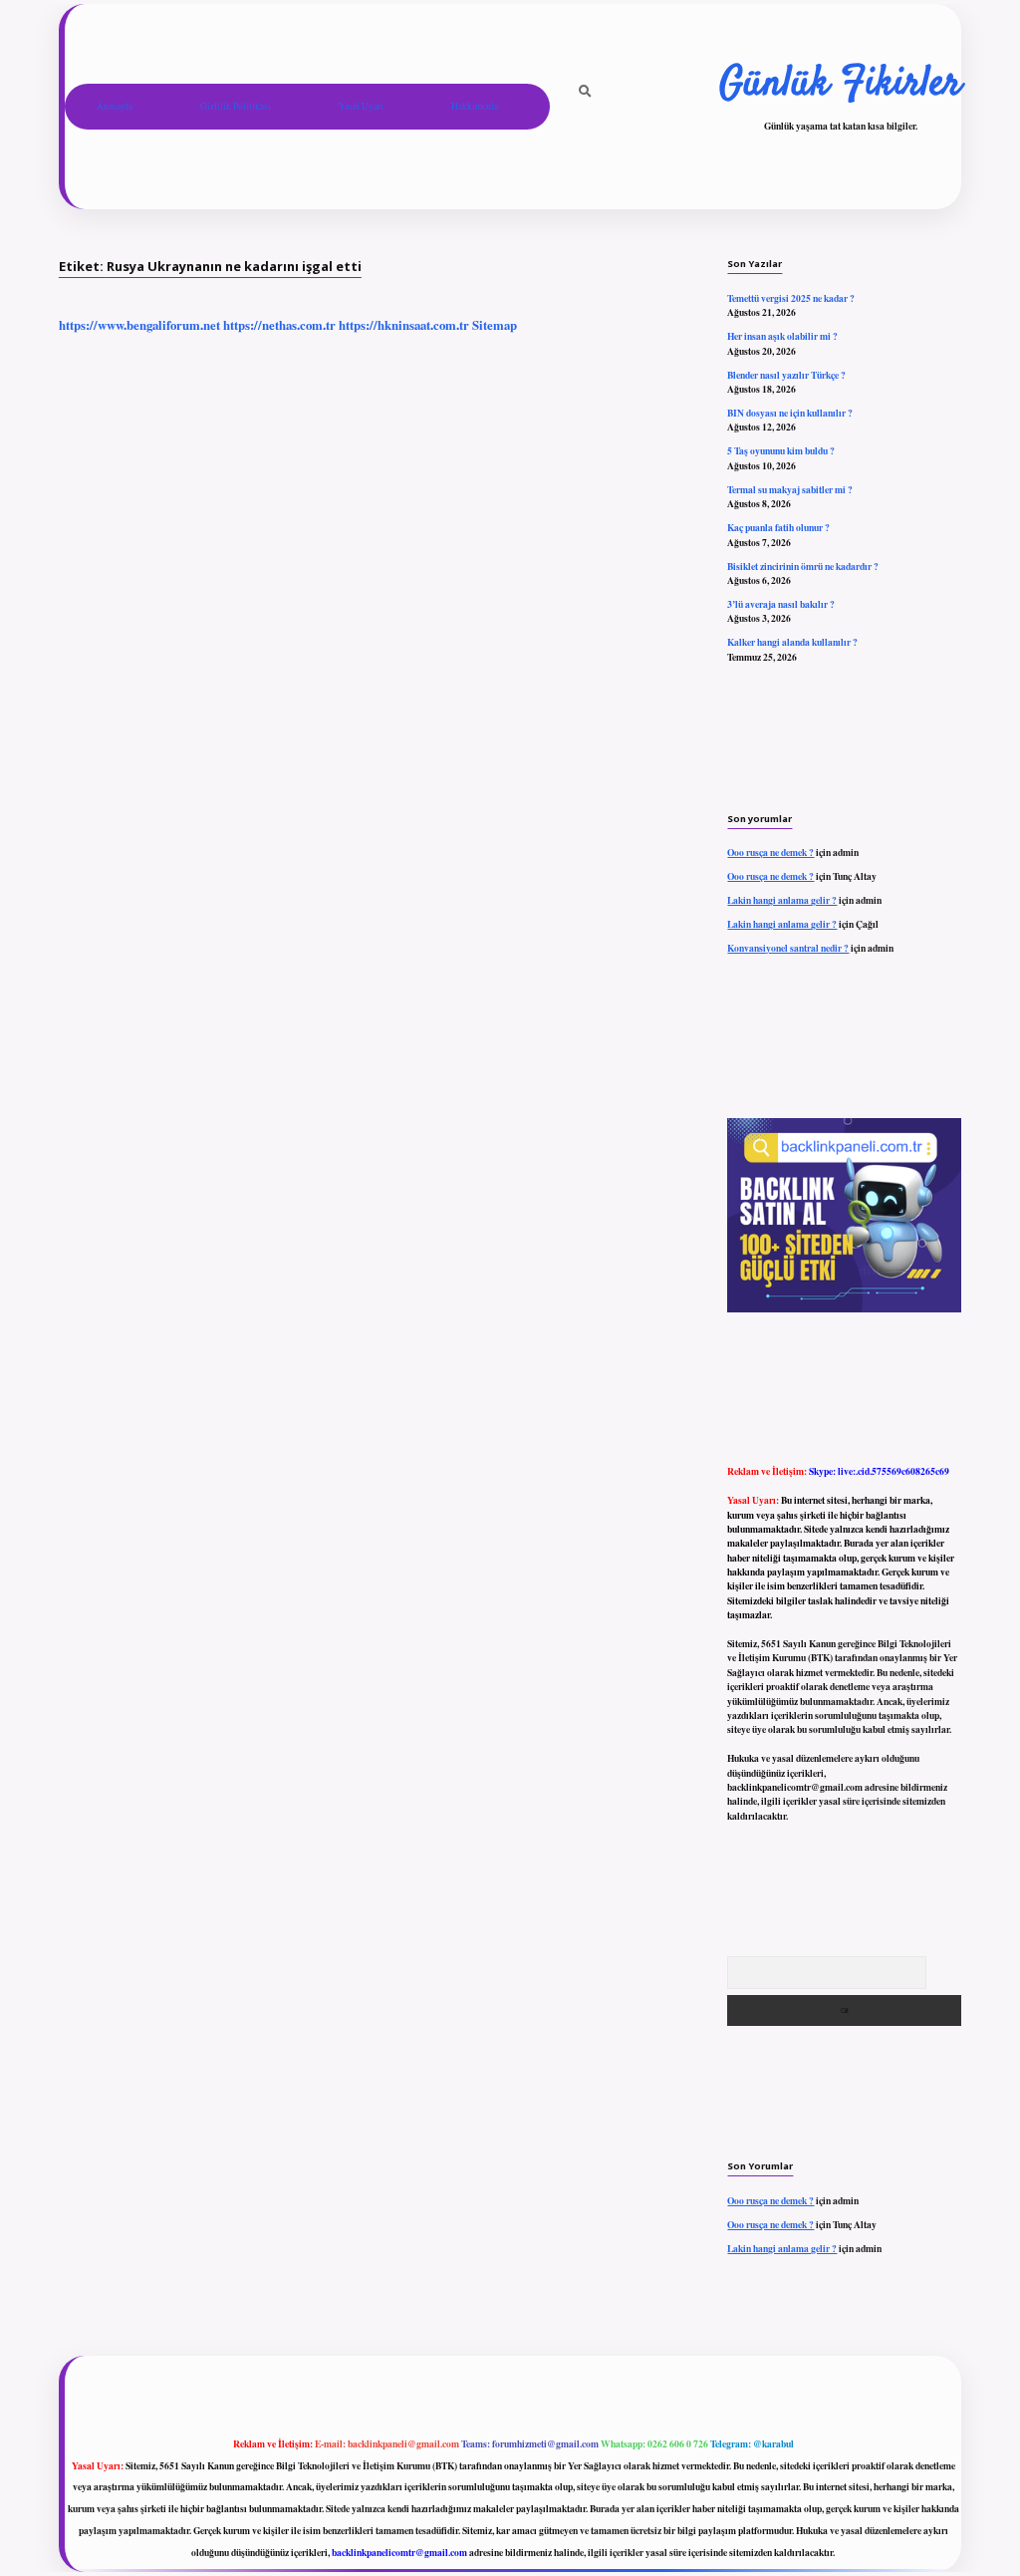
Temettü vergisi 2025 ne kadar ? (791, 298)
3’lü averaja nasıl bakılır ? (781, 604)
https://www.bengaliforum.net (139, 325)
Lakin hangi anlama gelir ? (782, 900)
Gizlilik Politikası (236, 106)
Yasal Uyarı (361, 106)
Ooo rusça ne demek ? (770, 852)
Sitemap (495, 325)
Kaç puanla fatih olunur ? (778, 527)
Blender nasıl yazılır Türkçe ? (786, 375)
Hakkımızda (475, 106)
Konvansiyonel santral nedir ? (788, 948)
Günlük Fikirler (840, 85)
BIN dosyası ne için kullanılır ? (790, 413)
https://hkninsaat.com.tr (404, 325)
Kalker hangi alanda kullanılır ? (792, 642)
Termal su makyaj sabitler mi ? (790, 489)
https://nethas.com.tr (279, 325)
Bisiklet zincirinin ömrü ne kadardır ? (803, 566)
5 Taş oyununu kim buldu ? (781, 450)
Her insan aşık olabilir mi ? (782, 336)
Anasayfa (115, 106)
